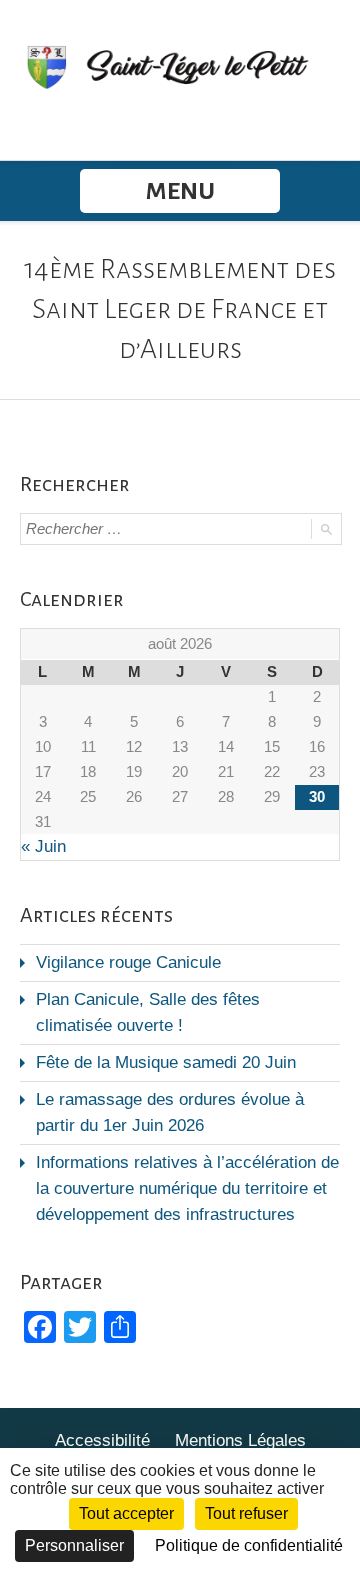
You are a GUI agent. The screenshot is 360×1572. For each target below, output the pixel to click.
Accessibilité (102, 1440)
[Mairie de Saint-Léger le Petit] (180, 66)
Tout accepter (126, 1513)
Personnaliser (74, 1545)
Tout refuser (246, 1513)
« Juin (43, 846)
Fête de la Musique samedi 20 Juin (166, 1062)
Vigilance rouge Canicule (128, 962)
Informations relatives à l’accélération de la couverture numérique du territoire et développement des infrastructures (187, 1188)
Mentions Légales (240, 1440)
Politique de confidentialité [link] (249, 1545)
